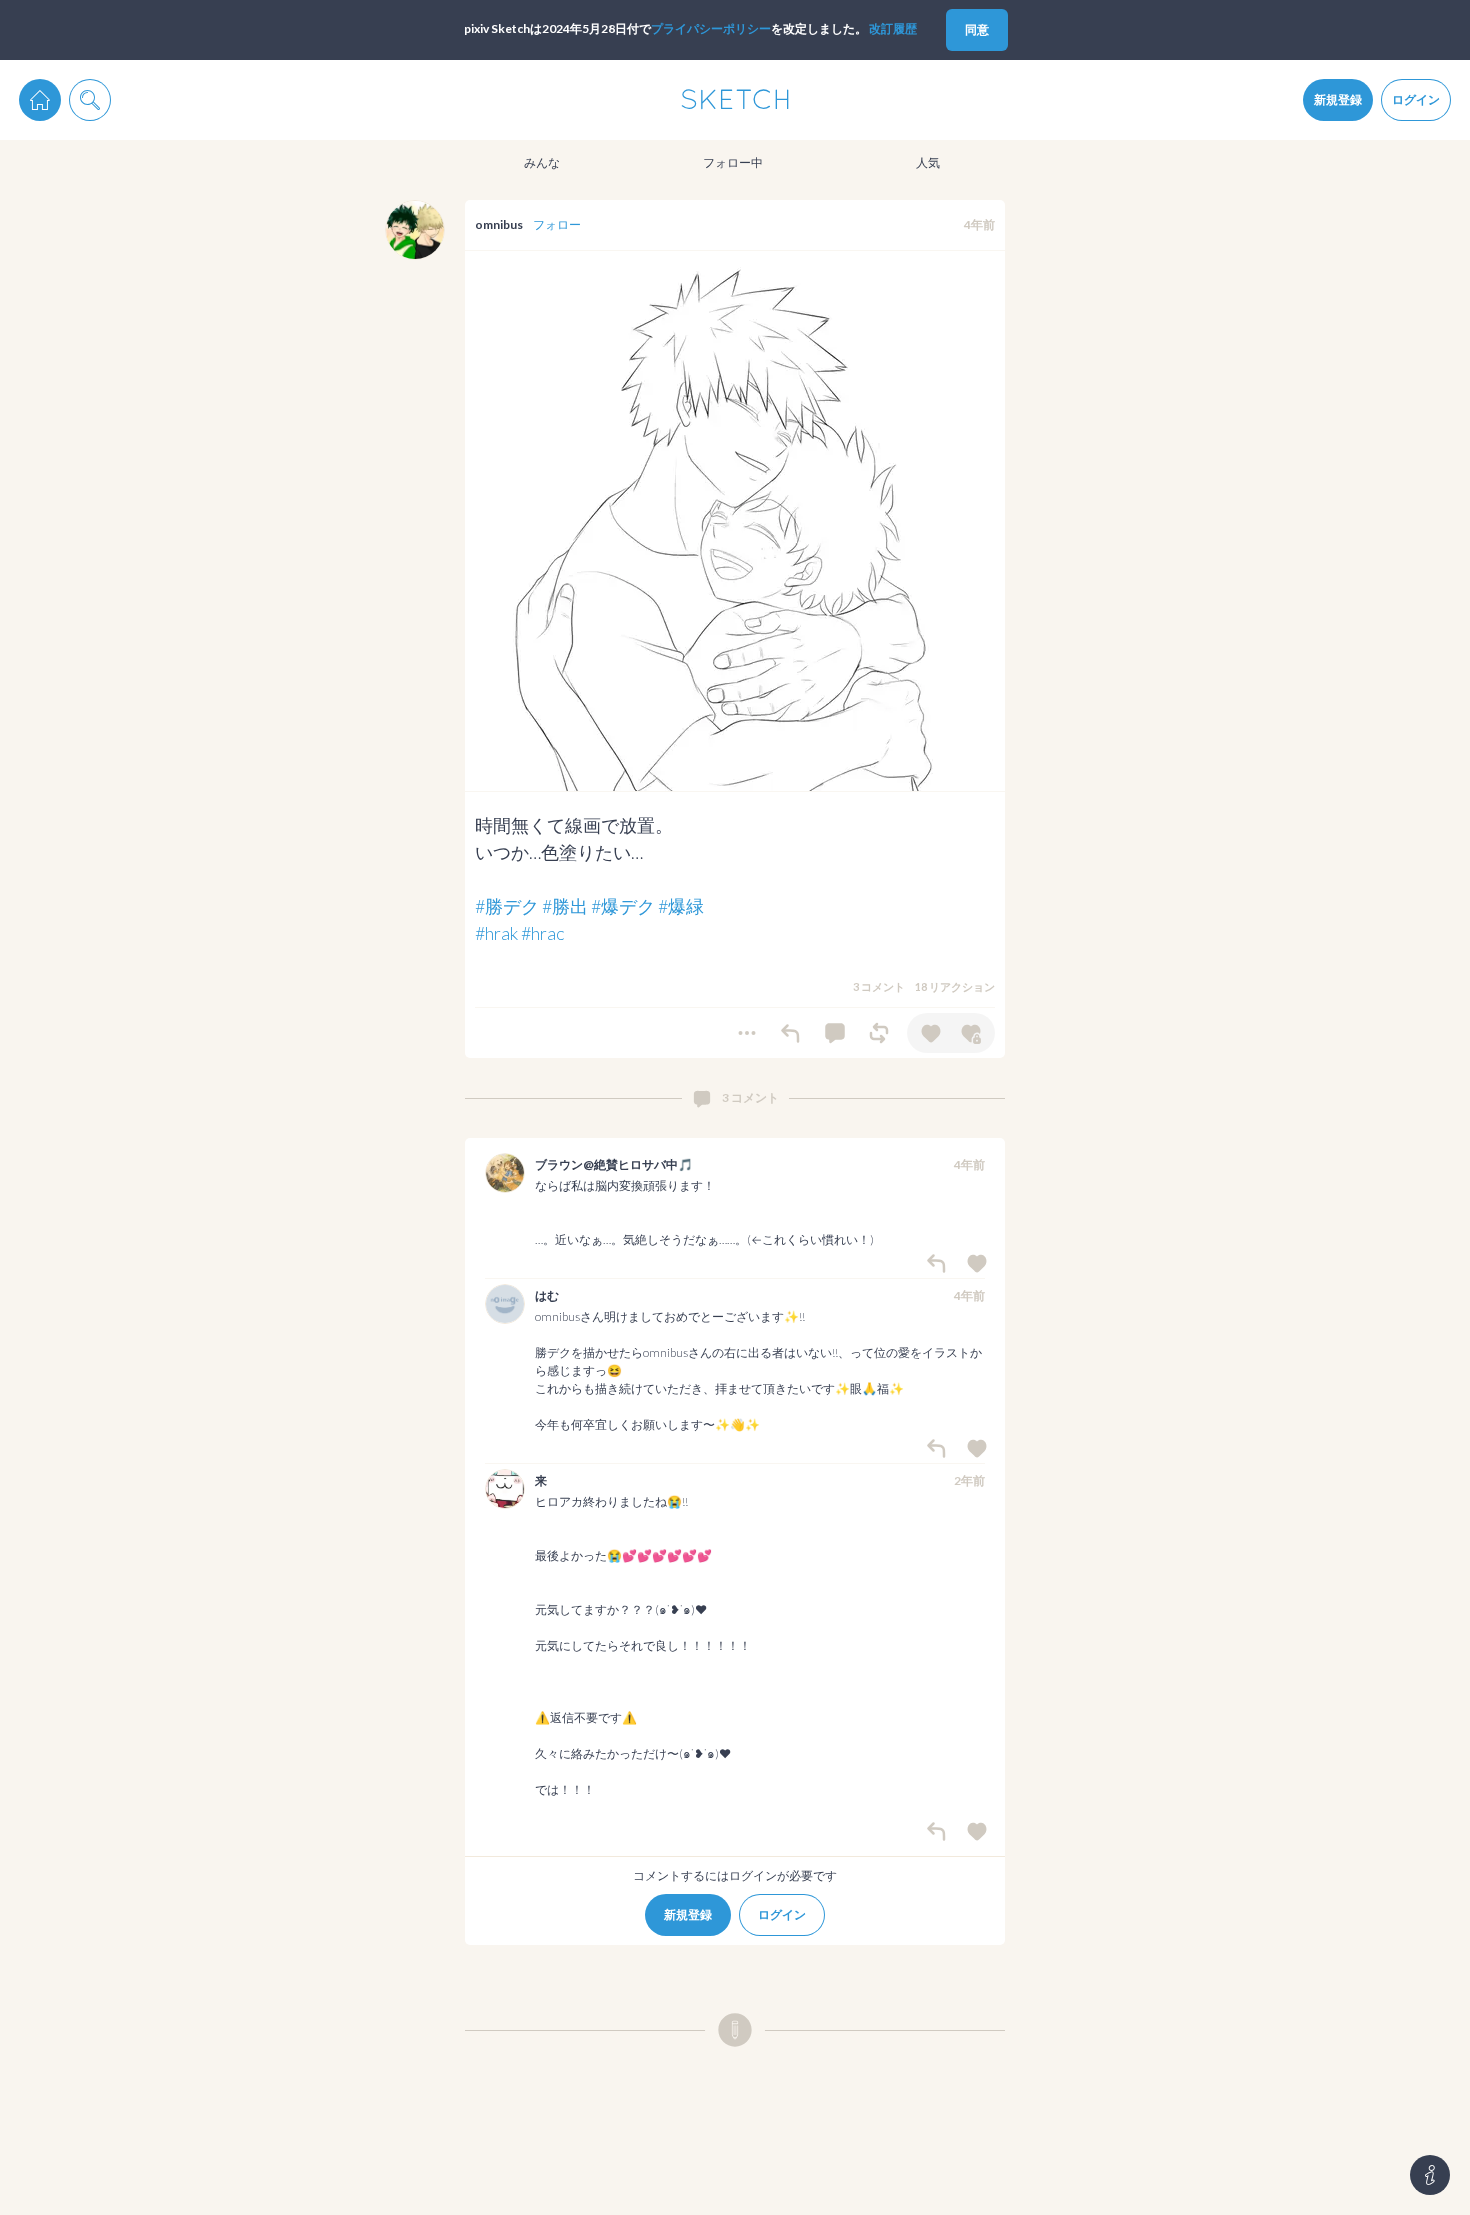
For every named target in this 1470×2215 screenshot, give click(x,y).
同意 (977, 29)
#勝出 (565, 906)
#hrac (542, 933)
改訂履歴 (893, 28)
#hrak (496, 933)
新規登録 (1338, 99)
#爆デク (623, 906)
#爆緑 (681, 906)
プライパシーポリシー (711, 28)
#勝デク (507, 906)
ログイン (1416, 99)
